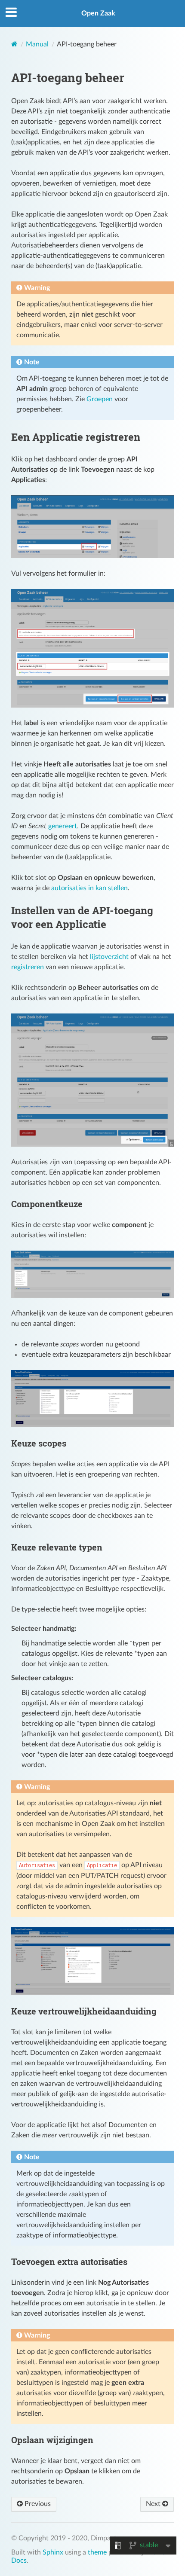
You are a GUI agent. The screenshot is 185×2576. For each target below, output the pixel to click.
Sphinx (53, 2552)
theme (97, 2552)
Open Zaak (98, 13)
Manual (37, 44)
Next (154, 2504)
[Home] (14, 44)
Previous (37, 2504)
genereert (63, 826)
